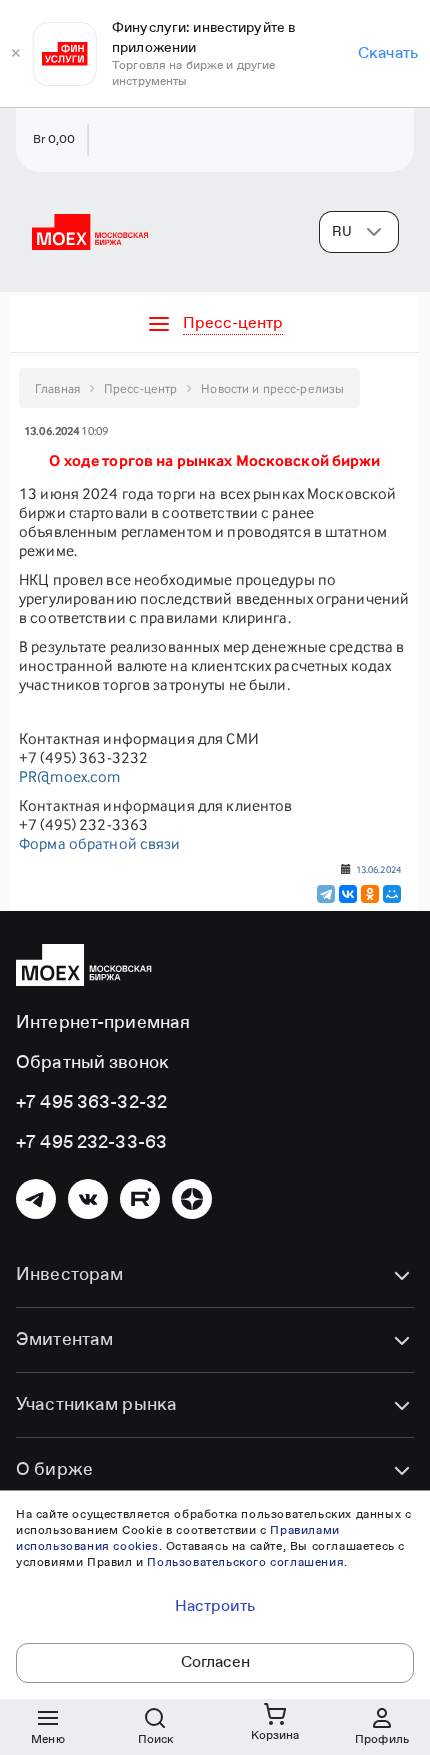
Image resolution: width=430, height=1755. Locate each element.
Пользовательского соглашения (245, 1563)
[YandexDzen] (192, 1199)
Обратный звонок (92, 1063)
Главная (57, 388)
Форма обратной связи (100, 843)
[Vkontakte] (88, 1199)
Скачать (388, 54)
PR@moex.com (69, 776)
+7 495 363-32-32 (91, 1103)
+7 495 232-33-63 (91, 1143)
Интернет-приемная (103, 1023)
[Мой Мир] (392, 894)
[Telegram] (326, 894)
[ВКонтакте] (348, 894)
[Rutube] (140, 1199)
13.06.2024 (378, 869)
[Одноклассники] (370, 894)
